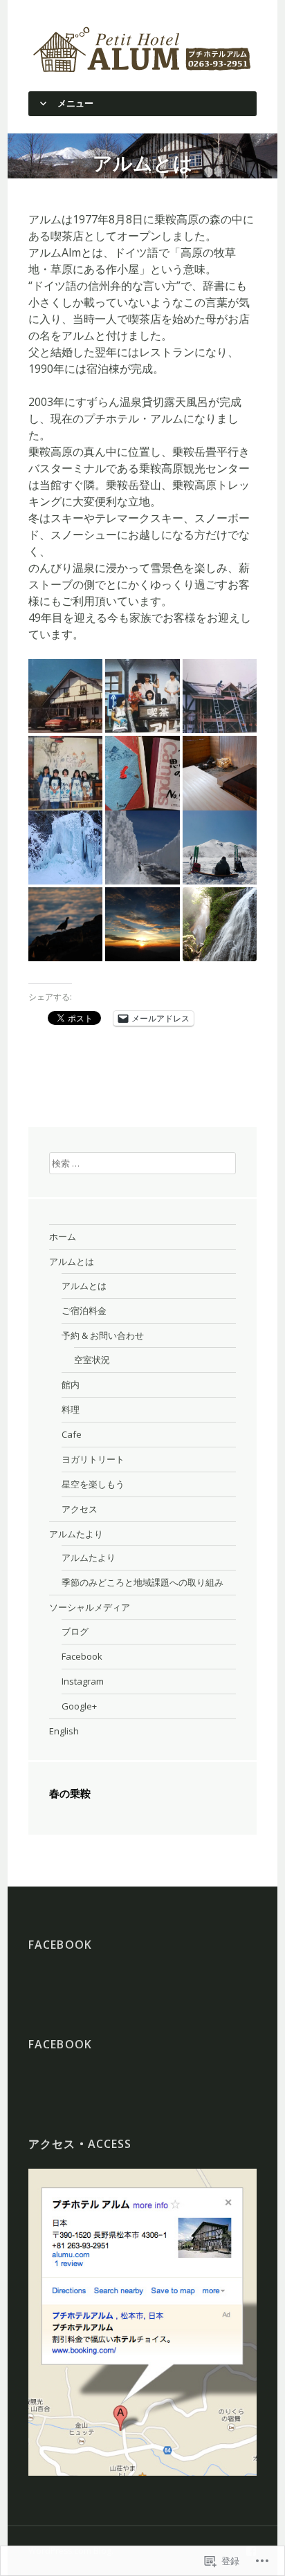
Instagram (83, 1681)
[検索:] (142, 1162)
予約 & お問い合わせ (103, 1335)
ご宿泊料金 (84, 1310)
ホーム (63, 1236)
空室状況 (92, 1360)
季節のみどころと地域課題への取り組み (142, 1582)
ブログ (75, 1631)
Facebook (82, 1656)
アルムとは (72, 1261)
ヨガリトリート (93, 1459)
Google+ (79, 1706)
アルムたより (76, 1534)
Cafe (72, 1434)
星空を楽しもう (93, 1484)
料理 (71, 1409)
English (64, 1731)
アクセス (80, 1509)
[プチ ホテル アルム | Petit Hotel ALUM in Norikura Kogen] (142, 48)
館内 (71, 1384)
